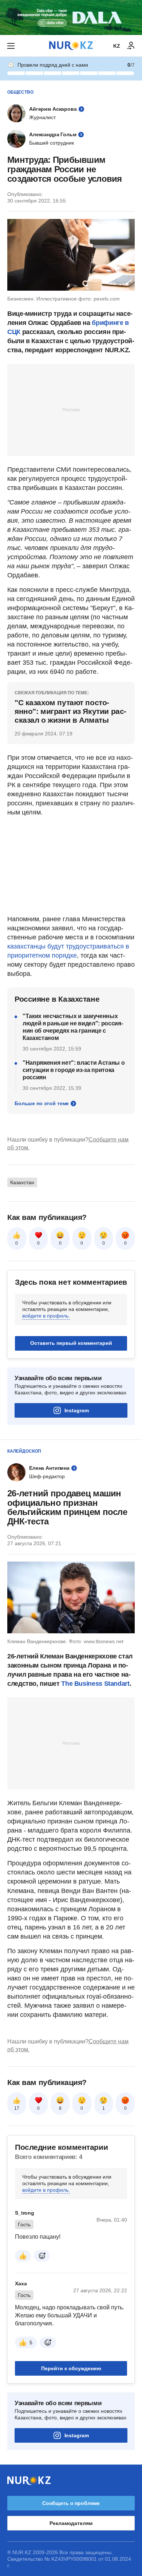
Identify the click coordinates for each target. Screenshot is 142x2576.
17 (17, 2108)
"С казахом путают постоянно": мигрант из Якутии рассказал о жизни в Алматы (70, 711)
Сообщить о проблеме (71, 2503)
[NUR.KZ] (71, 46)
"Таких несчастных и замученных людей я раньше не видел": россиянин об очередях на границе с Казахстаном (73, 1027)
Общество (20, 92)
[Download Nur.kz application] (71, 17)
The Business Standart (95, 1684)
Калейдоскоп (24, 1451)
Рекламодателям (71, 2523)
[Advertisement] (71, 409)
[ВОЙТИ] (131, 46)
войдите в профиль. (46, 1316)
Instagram (77, 1410)
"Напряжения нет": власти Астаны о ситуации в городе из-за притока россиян (74, 1070)
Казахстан (22, 1182)
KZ (117, 46)
